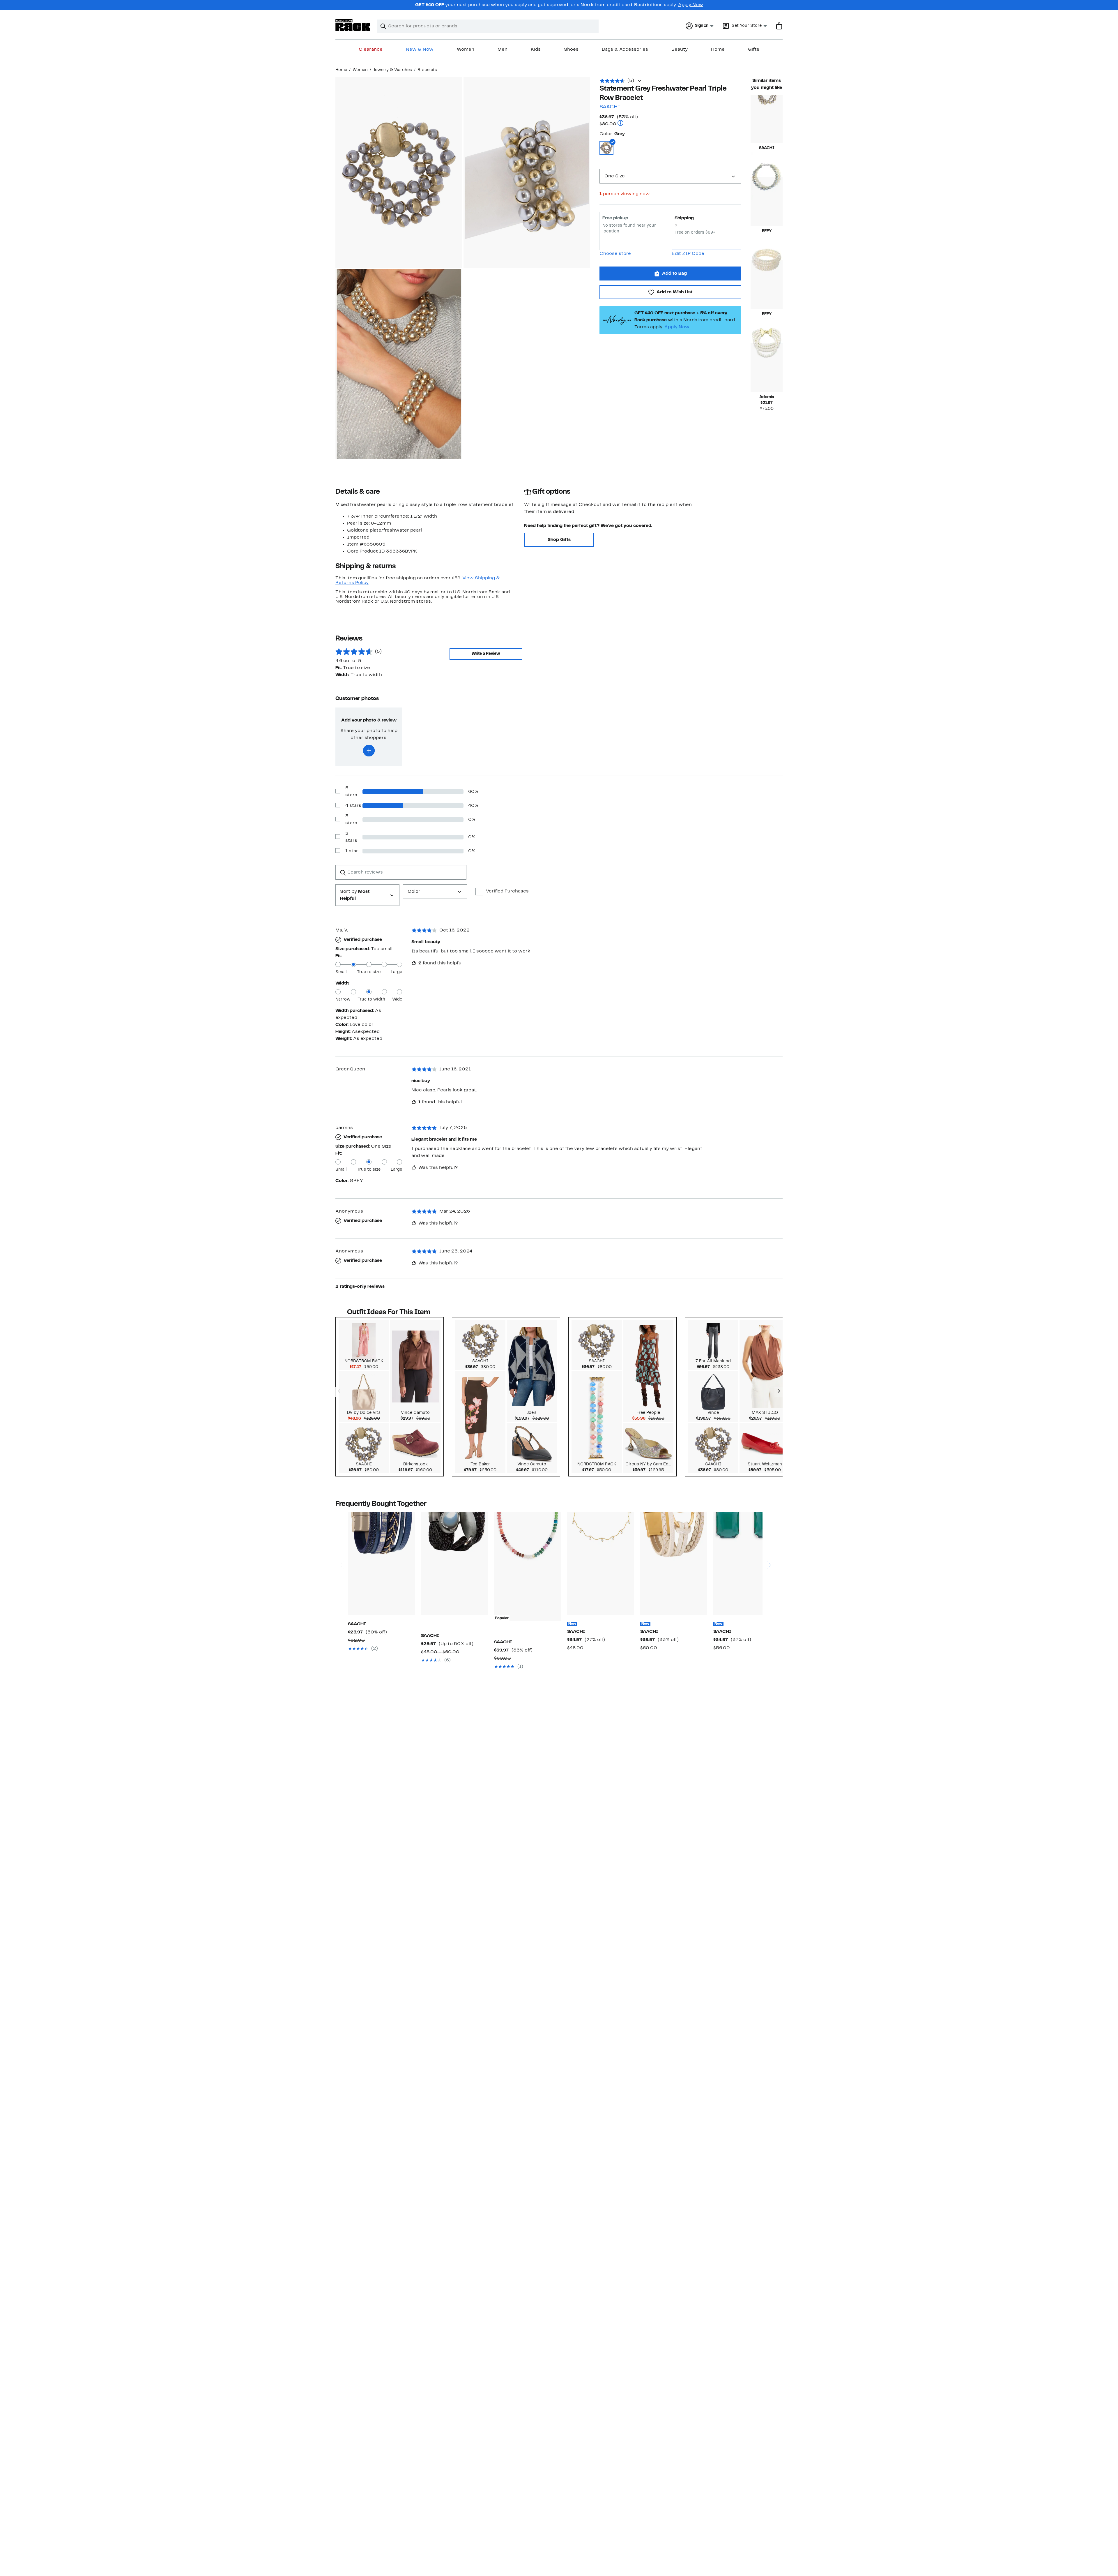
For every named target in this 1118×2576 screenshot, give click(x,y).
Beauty (680, 50)
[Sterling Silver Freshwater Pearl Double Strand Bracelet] (767, 201)
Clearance (371, 50)
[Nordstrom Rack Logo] (353, 25)
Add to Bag (674, 274)
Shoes (571, 50)
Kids (536, 50)
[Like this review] (414, 963)
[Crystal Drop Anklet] (601, 1563)
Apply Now (691, 5)
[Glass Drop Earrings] (747, 1563)
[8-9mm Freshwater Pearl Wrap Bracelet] (767, 284)
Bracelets (427, 70)
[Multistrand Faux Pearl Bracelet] (767, 367)
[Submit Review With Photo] (369, 751)
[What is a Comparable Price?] (620, 124)
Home (718, 50)
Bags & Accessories (625, 50)
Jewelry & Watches (393, 70)
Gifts (754, 50)
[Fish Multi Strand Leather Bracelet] (674, 1563)
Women (466, 50)
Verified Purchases (507, 891)
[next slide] (769, 1543)
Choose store (615, 254)
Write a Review (486, 654)
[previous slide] (342, 1543)
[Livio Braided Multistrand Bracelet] (381, 1563)
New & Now (420, 50)
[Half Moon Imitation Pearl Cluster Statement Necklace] (767, 119)
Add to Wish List (674, 292)
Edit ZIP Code (688, 254)
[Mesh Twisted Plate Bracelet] (454, 1563)
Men (503, 50)
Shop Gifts (559, 540)
